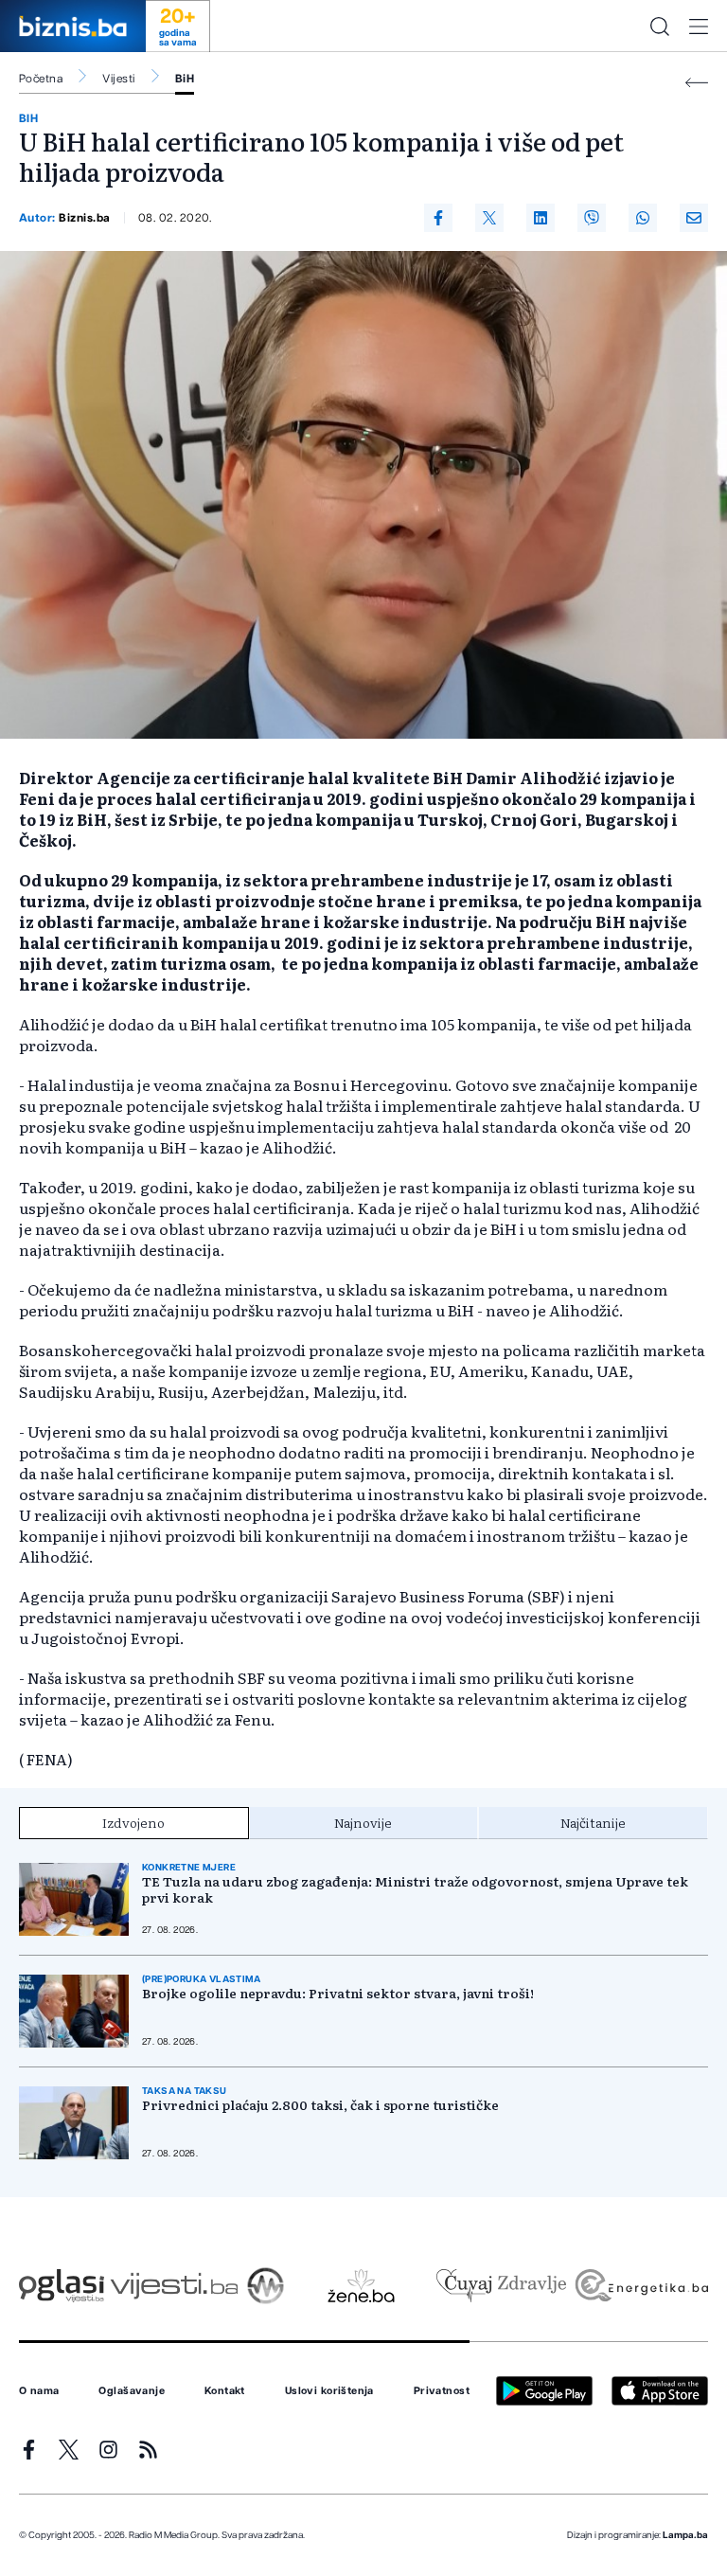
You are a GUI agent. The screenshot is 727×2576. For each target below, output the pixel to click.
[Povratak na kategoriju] (697, 83)
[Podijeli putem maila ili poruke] (694, 218)
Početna (41, 79)
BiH (185, 79)
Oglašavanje (132, 2391)
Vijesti (118, 79)
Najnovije (363, 1822)
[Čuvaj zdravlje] (501, 2286)
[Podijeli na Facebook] (438, 218)
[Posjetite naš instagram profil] (108, 2450)
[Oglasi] (62, 2286)
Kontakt (225, 2391)
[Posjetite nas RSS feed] (148, 2450)
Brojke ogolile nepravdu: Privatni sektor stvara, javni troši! (338, 1993)
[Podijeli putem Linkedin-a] (541, 218)
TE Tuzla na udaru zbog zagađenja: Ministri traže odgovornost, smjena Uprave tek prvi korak (415, 1889)
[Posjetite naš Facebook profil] (29, 2450)
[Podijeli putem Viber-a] (592, 218)
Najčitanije (593, 1822)
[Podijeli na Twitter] (489, 218)
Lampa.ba (685, 2535)
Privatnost (442, 2391)
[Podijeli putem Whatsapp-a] (643, 218)
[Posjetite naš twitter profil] (69, 2450)
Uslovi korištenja (329, 2391)
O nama (39, 2391)
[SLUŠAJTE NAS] (266, 2286)
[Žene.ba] (361, 2286)
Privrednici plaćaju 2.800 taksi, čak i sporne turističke (320, 2105)
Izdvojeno (133, 1822)
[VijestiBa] (174, 2286)
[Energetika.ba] (640, 2286)
